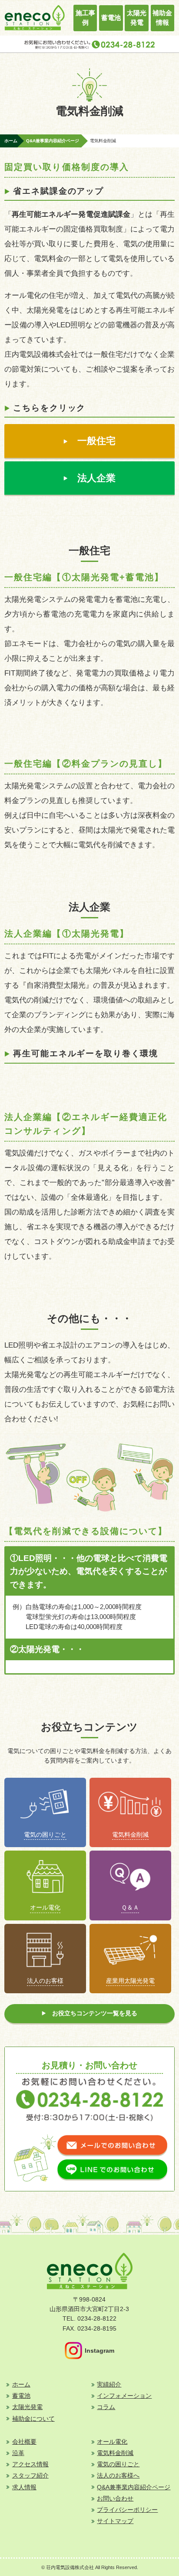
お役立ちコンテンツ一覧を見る (95, 2013)
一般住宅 (96, 441)
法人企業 (96, 478)
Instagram (99, 2351)
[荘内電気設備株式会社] (34, 27)
